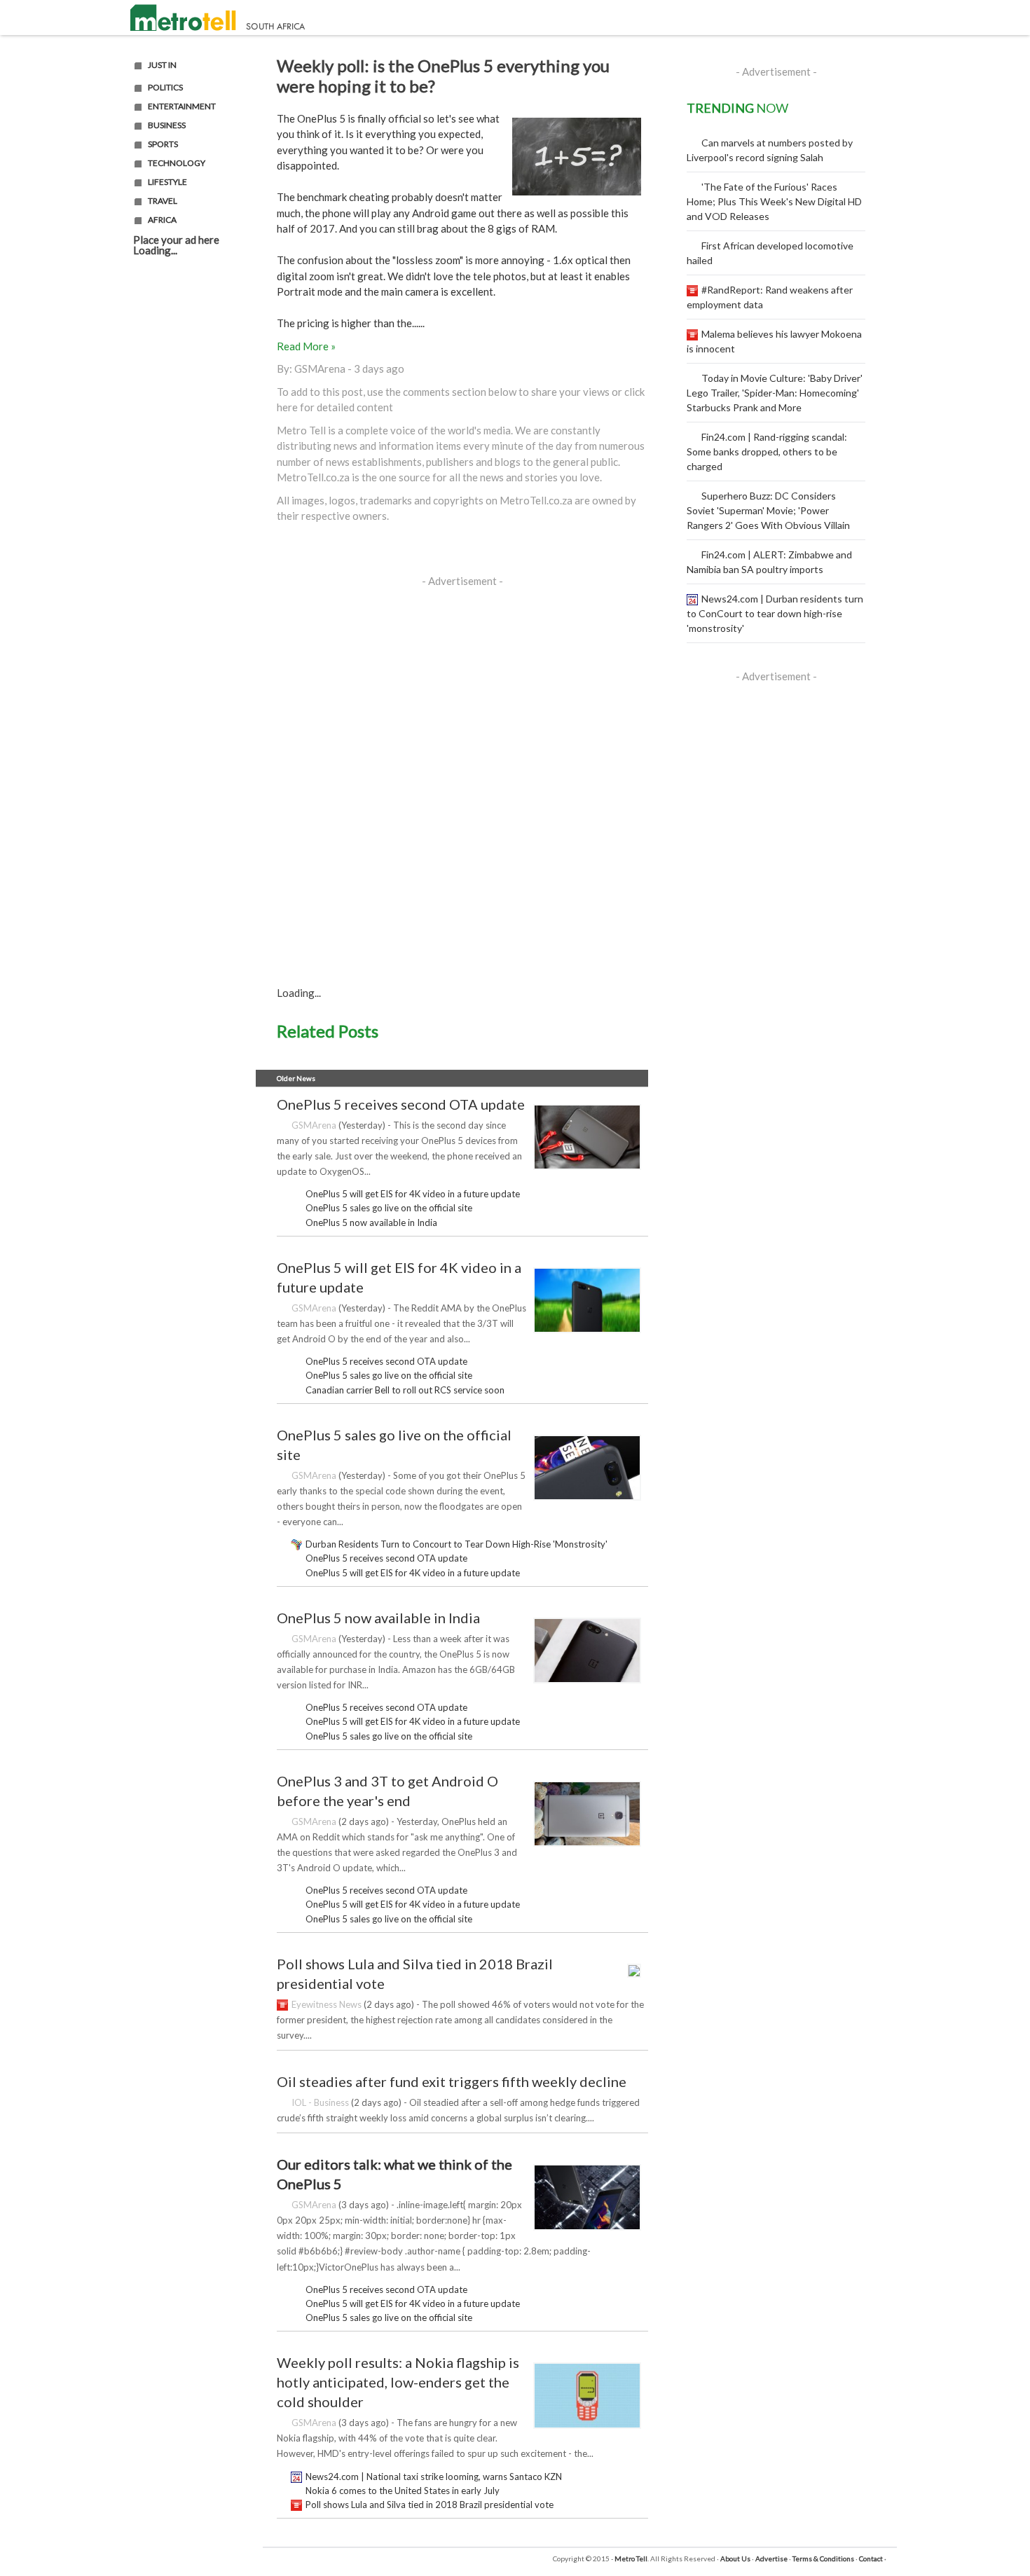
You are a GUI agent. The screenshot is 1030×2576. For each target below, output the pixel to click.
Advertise (771, 2558)
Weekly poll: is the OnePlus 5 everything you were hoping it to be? (443, 76)
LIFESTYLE (167, 182)
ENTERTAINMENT (182, 106)
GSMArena (320, 369)
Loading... (155, 250)
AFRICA (162, 220)
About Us (735, 2558)
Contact (871, 2558)
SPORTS (163, 144)
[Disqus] (462, 774)
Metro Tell (631, 2558)
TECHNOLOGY (177, 163)
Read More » (306, 346)
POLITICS (165, 88)
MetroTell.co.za (313, 477)
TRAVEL (163, 201)
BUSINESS (167, 125)
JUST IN (162, 65)
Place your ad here (176, 240)
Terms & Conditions (823, 2558)
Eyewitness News (327, 2004)
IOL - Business (320, 2102)
